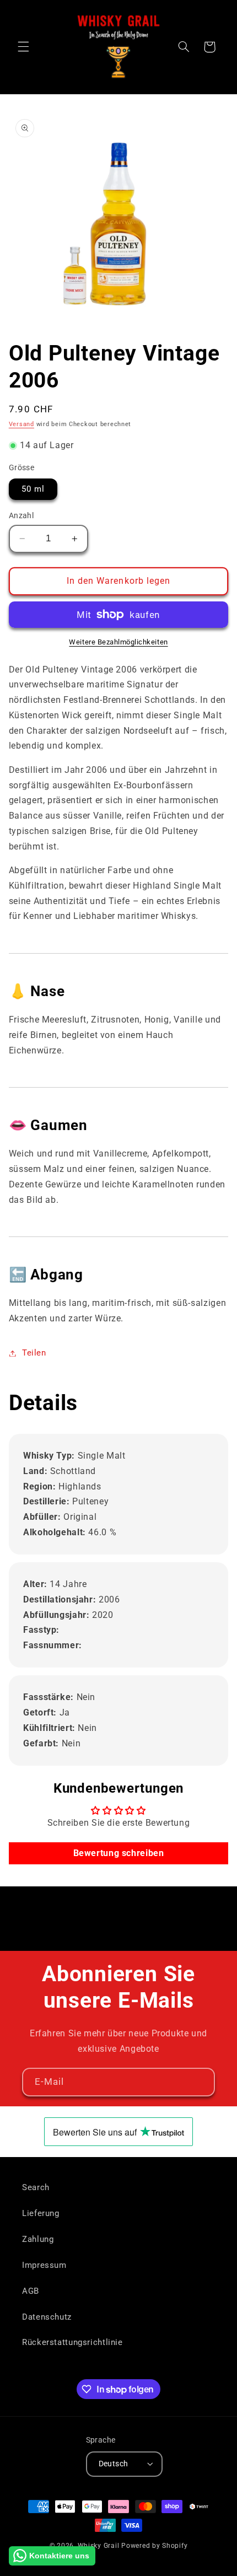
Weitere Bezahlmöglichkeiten (118, 642)
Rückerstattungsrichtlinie (72, 2342)
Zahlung (38, 2239)
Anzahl (21, 515)
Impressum (44, 2265)
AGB (31, 2291)
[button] (23, 47)
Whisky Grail (99, 2546)
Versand (21, 424)
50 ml (33, 489)
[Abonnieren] (201, 2082)
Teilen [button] (34, 1353)
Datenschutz (47, 2317)
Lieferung (41, 2213)
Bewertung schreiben (119, 1853)
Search (36, 2187)
